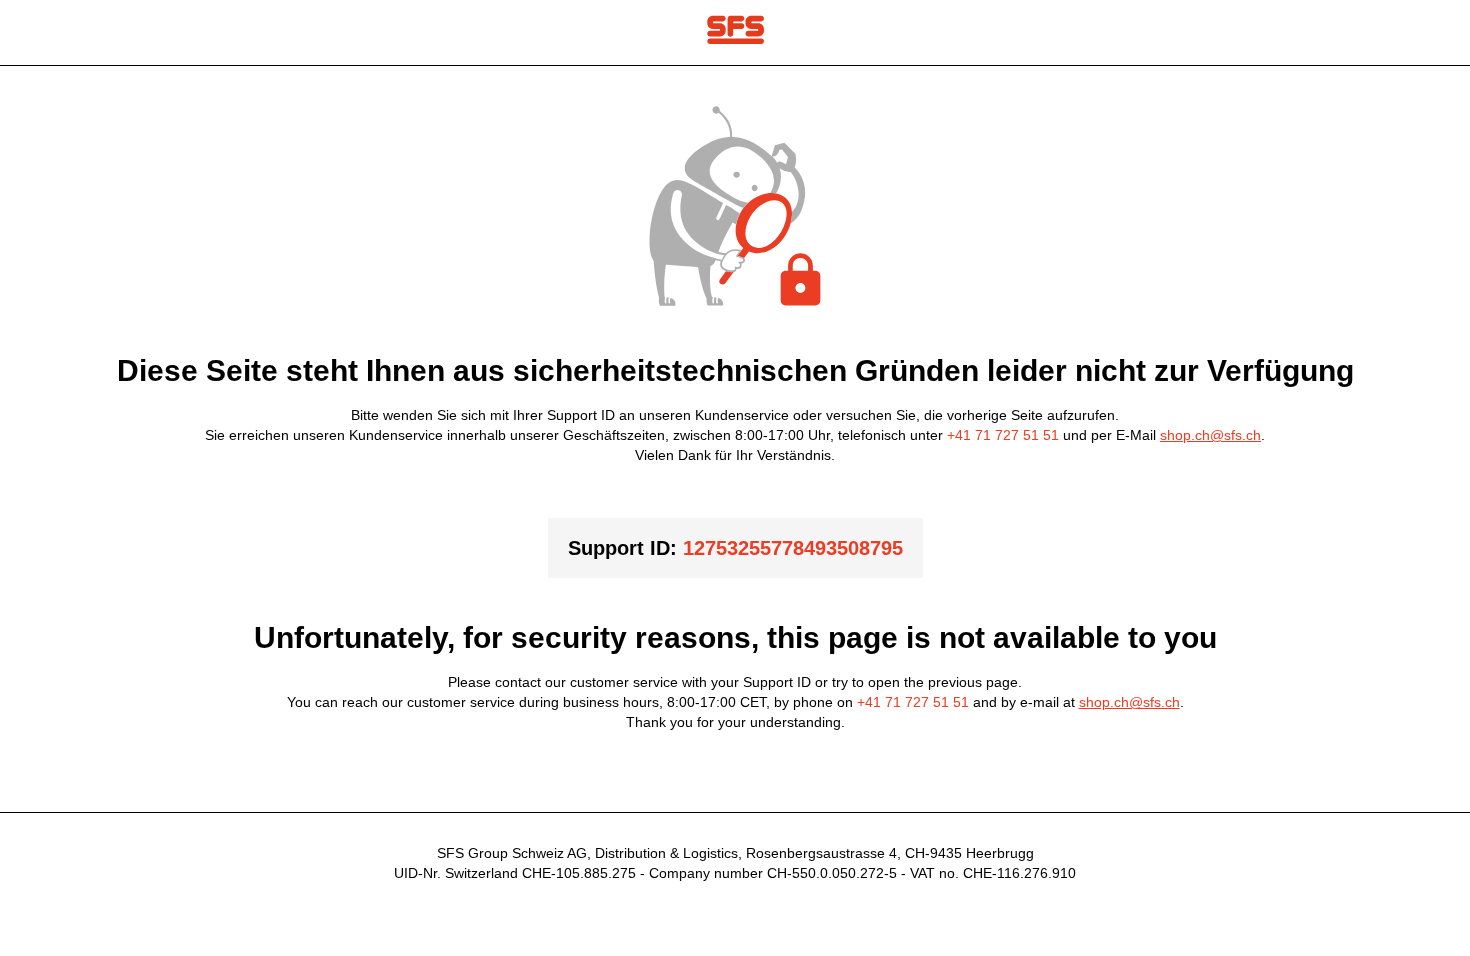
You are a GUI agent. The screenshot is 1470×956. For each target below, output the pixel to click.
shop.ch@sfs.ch (1210, 435)
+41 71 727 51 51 (1003, 435)
